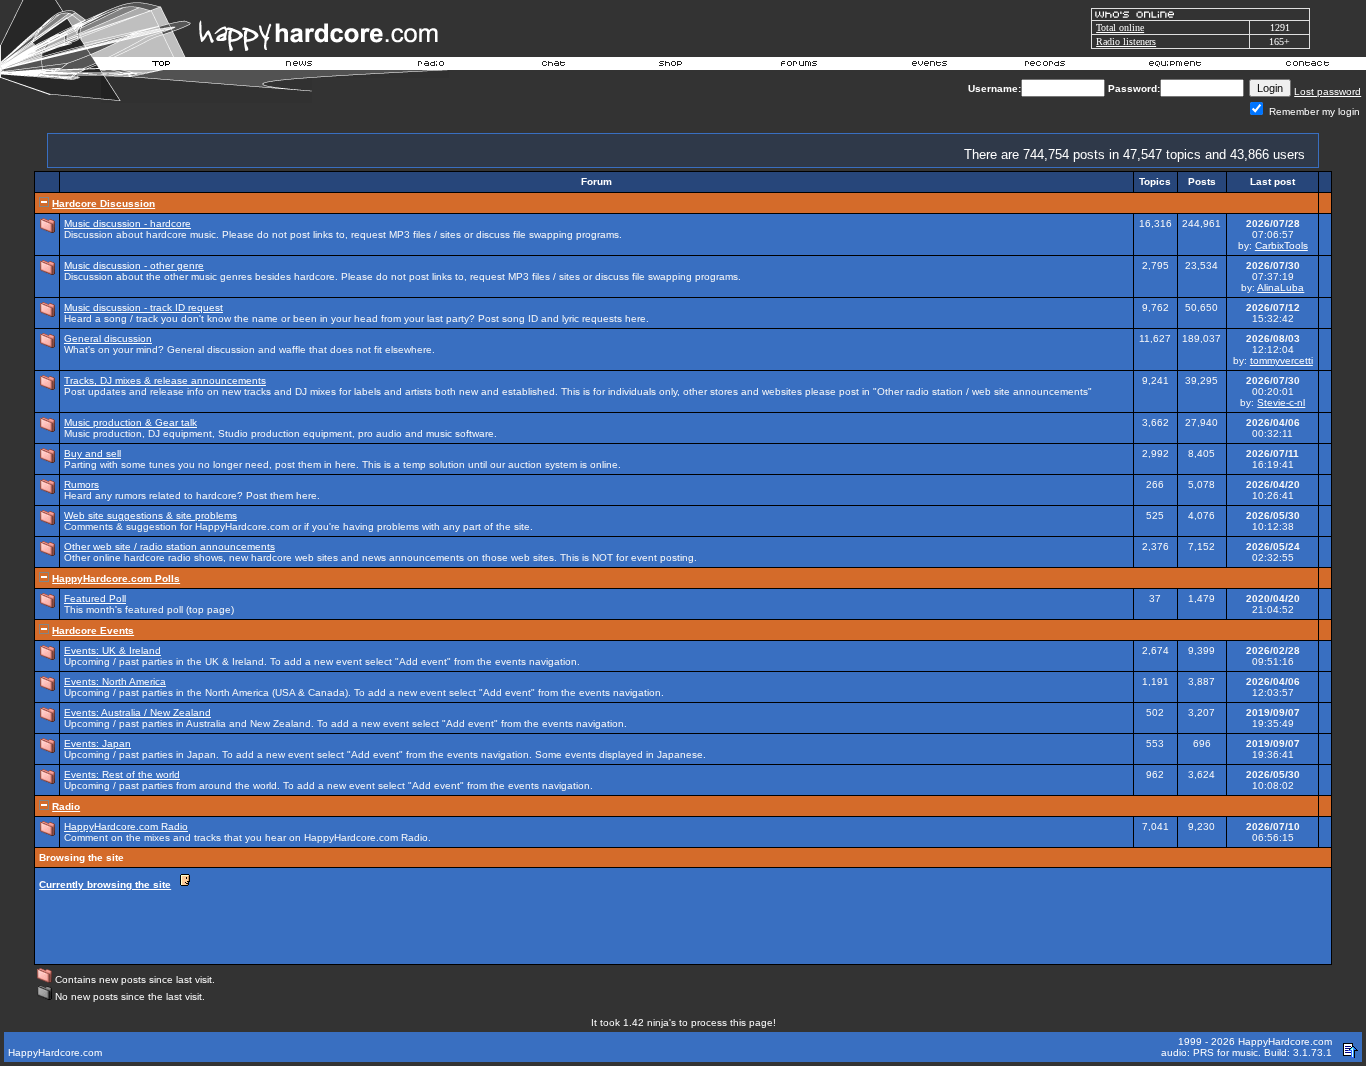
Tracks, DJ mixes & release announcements (165, 380)
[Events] (929, 66)
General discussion (108, 338)
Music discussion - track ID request (143, 307)
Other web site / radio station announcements (169, 546)
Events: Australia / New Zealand (137, 712)
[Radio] (432, 66)
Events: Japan (97, 743)
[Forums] (799, 66)
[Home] (162, 66)
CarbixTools (1281, 245)
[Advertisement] (963, 915)
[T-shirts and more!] (670, 66)
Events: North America (115, 681)
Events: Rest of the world (122, 774)
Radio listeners (1126, 41)
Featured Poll (95, 598)
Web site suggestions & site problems (150, 515)
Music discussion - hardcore (127, 223)
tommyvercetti (1281, 360)
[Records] (1045, 66)
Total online (1120, 27)
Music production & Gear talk (130, 422)
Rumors (81, 484)
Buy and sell (92, 453)
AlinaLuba (1280, 287)
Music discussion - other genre (134, 265)
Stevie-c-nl (1281, 402)
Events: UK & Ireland (112, 650)
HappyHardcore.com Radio (126, 826)
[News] (297, 66)
